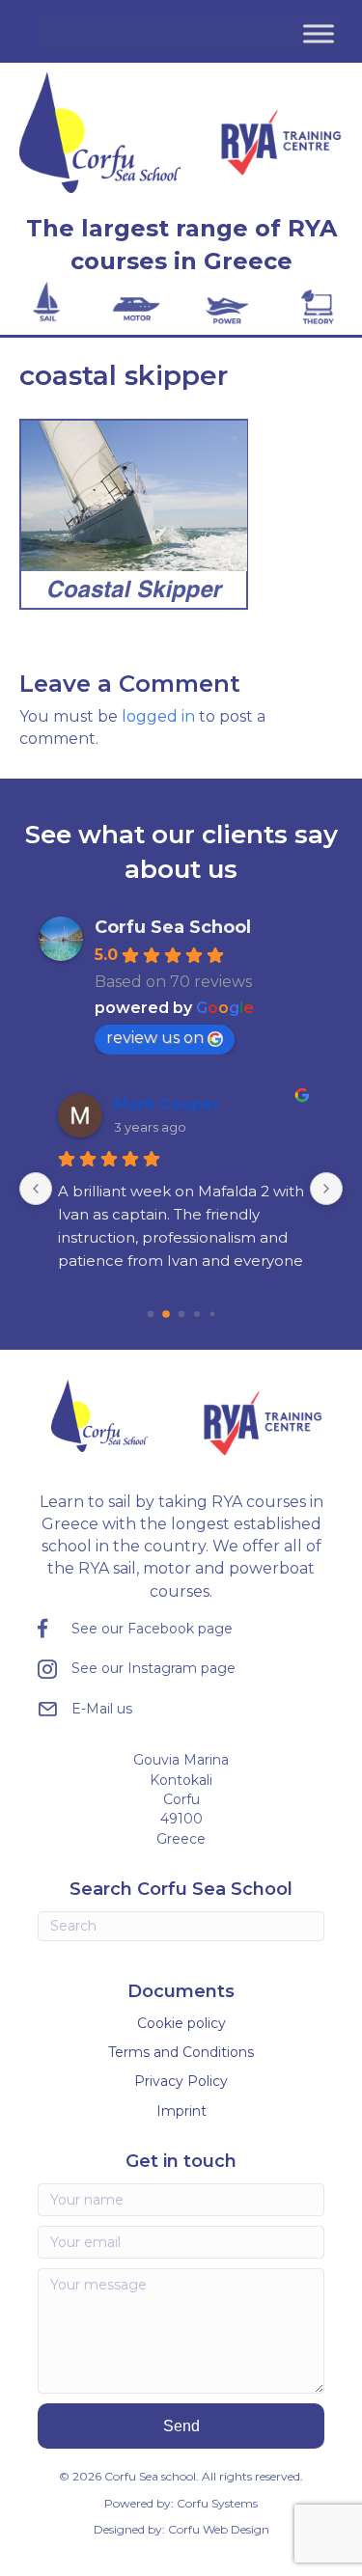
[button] (181, 2426)
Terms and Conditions (181, 2052)
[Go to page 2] (181, 1314)
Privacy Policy (181, 2081)
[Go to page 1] (166, 1314)
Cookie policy (181, 2023)
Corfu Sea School (173, 927)
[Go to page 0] (150, 1314)
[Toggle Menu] (319, 33)
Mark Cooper (167, 1104)
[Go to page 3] (197, 1314)
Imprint (181, 2111)
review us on (155, 1038)
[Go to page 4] (212, 1314)
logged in (158, 716)
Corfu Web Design (219, 2529)
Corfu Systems (217, 2503)
